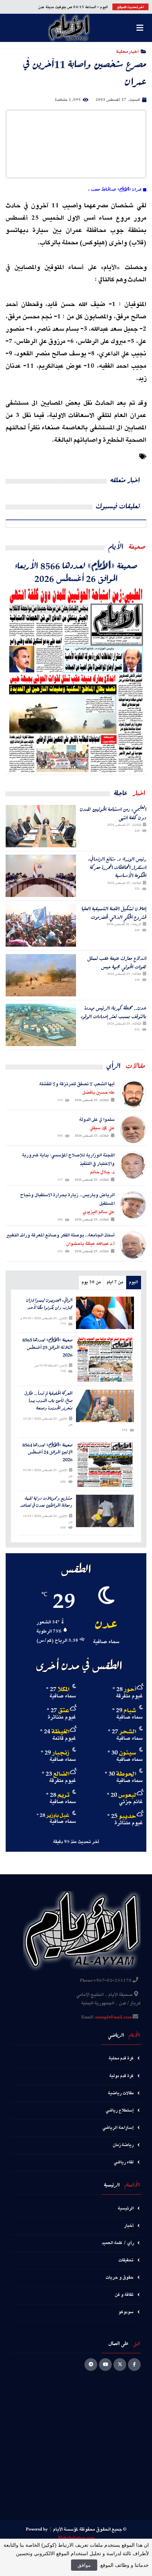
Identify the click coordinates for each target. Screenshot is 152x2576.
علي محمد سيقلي (102, 1128)
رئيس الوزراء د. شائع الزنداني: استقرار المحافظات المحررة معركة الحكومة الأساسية (117, 867)
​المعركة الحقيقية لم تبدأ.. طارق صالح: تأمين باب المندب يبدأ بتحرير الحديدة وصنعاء (48, 1401)
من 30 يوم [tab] (91, 1282)
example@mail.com (113, 2017)
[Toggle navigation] (140, 28)
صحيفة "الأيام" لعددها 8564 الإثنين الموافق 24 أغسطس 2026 (47, 1452)
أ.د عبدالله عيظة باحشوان (90, 1244)
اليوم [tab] (133, 1282)
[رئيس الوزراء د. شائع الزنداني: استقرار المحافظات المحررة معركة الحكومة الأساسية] (41, 876)
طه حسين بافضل (98, 1093)
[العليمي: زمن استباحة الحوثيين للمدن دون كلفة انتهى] (41, 826)
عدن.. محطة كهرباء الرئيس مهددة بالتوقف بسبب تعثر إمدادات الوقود (113, 1012)
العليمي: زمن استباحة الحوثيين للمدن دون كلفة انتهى (113, 813)
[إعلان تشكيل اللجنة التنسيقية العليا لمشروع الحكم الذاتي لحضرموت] (41, 926)
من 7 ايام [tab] (115, 1282)
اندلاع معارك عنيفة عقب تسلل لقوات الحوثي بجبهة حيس (117, 962)
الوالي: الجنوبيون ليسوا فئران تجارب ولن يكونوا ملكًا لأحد (49, 1304)
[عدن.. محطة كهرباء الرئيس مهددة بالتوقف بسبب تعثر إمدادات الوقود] (41, 1025)
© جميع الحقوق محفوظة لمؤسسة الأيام (90, 2529)
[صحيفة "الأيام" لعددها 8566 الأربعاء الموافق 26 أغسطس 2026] (76, 680)
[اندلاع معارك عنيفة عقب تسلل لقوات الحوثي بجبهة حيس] (41, 975)
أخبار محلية (127, 51)
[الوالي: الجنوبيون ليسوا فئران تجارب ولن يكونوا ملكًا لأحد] (105, 1313)
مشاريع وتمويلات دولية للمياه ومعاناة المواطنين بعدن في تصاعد (46, 1502)
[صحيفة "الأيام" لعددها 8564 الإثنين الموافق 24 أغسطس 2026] (105, 1464)
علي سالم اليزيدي (99, 1212)
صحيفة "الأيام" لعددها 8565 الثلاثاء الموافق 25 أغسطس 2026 (47, 1347)
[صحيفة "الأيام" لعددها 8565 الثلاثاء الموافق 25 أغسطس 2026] (105, 1359)
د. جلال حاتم (102, 1172)
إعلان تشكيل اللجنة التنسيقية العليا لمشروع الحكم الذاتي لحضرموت (114, 913)
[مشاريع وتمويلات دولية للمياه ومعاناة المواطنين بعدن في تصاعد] (105, 1511)
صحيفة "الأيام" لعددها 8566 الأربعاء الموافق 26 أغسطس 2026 (76, 572)
